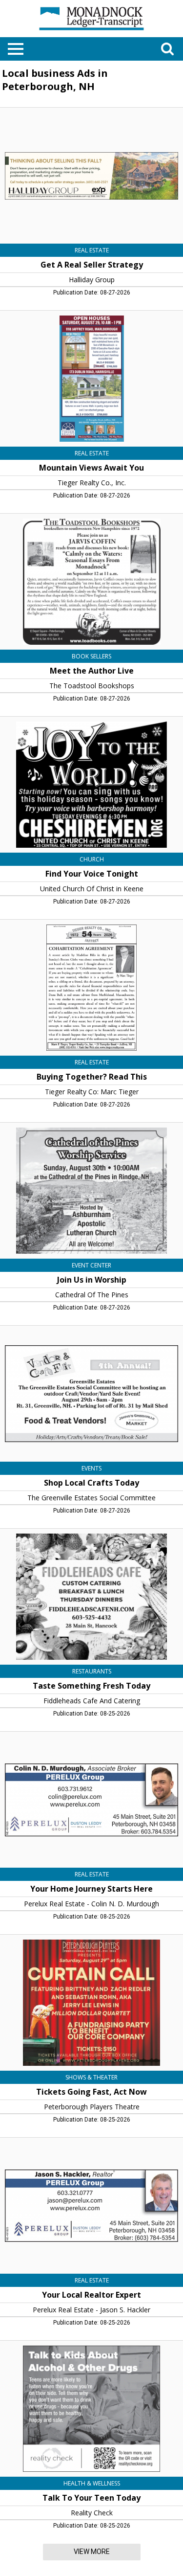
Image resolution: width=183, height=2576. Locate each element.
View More (92, 2552)
